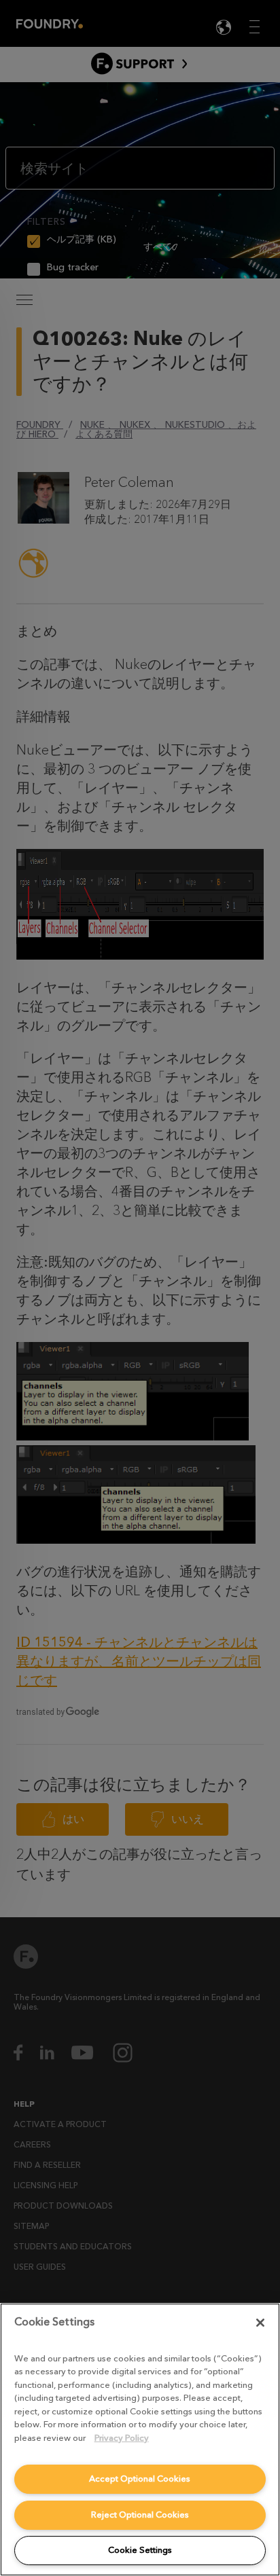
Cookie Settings (140, 2550)
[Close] (260, 2323)
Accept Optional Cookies (140, 2479)
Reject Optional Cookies (140, 2515)
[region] (140, 2439)
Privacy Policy (122, 2438)
